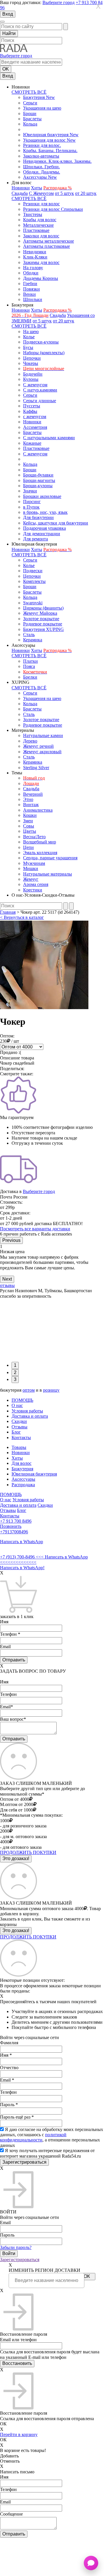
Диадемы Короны (41, 278)
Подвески (33, 571)
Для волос (22, 1463)
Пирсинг (32, 502)
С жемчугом (35, 385)
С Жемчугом (41, 193)
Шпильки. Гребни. (41, 167)
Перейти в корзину (19, 2434)
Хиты (37, 188)
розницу (51, 1390)
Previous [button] (11, 1240)
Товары (19, 1447)
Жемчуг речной (38, 746)
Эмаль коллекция (40, 853)
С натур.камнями (40, 390)
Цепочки (32, 358)
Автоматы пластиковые (47, 246)
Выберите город (58, 2)
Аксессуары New (40, 177)
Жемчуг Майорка (40, 613)
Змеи (28, 821)
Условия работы (27, 1411)
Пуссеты (32, 406)
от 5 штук (64, 193)
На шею (31, 332)
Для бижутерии (38, 517)
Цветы (30, 831)
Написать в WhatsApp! (22, 1568)
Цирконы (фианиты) (43, 608)
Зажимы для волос (41, 262)
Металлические (38, 225)
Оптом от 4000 (15, 1799)
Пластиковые (36, 230)
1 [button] (15, 1365)
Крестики (33, 890)
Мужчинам (34, 863)
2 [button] (15, 1372)
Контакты (21, 1437)
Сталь (29, 635)
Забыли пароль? (16, 2247)
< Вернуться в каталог (22, 917)
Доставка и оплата (30, 1416)
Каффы (30, 411)
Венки (29, 294)
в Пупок (31, 507)
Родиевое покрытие (43, 624)
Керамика (33, 640)
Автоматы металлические (49, 241)
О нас (17, 1405)
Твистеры (33, 214)
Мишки (31, 868)
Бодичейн (33, 374)
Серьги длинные (40, 401)
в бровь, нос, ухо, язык (45, 512)
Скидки (19, 1421)
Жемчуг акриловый (42, 752)
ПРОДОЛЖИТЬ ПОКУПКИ (28, 1852)
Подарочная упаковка (44, 528)
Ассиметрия (35, 427)
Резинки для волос (41, 204)
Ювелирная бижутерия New (51, 135)
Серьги (30, 103)
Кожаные (32, 443)
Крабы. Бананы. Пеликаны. (50, 151)
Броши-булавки (38, 475)
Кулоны (31, 379)
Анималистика (38, 810)
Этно (28, 799)
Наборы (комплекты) (44, 353)
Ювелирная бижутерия (34, 1474)
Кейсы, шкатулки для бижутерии (56, 523)
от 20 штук (86, 193)
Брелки (30, 677)
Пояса (29, 666)
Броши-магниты (39, 480)
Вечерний (33, 794)
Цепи (28, 847)
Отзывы (19, 1427)
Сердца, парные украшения (50, 858)
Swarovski (33, 603)
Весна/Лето (34, 837)
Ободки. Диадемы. (42, 172)
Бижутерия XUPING (43, 629)
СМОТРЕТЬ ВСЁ (29, 92)
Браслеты (32, 119)
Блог (16, 1432)
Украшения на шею (42, 108)
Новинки (21, 188)
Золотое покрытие (41, 619)
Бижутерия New (39, 97)
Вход (8, 14)
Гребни (30, 284)
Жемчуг (31, 879)
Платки (30, 661)
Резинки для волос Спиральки (53, 209)
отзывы (7, 1285)
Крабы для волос (40, 220)
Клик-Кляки (35, 257)
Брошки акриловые (42, 496)
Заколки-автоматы (41, 156)
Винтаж (31, 805)
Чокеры (31, 363)
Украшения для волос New (49, 140)
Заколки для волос (41, 236)
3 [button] (15, 1379)
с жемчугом (35, 417)
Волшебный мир (40, 842)
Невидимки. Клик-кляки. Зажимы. (57, 161)
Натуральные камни (43, 735)
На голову (33, 268)
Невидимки (35, 252)
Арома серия (36, 884)
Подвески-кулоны (41, 342)
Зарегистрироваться (20, 2260)
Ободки (31, 273)
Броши (30, 113)
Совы (29, 826)
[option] (52, 1257)
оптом (29, 1390)
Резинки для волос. (42, 145)
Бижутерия (22, 1469)
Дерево (30, 741)
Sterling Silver (36, 768)
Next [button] (7, 1279)
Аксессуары (23, 1479)
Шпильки (33, 299)
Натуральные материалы (48, 874)
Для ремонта (36, 539)
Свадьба (20, 193)
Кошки (30, 815)
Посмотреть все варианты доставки (35, 1229)
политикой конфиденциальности (33, 2137)
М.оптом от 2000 (17, 1804)
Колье (29, 337)
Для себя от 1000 (16, 1810)
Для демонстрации (42, 534)
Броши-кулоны (38, 486)
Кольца (30, 124)
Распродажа (23, 1485)
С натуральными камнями (49, 438)
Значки (30, 491)
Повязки (31, 289)
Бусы (28, 347)
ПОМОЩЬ (22, 1400)
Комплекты (34, 581)
